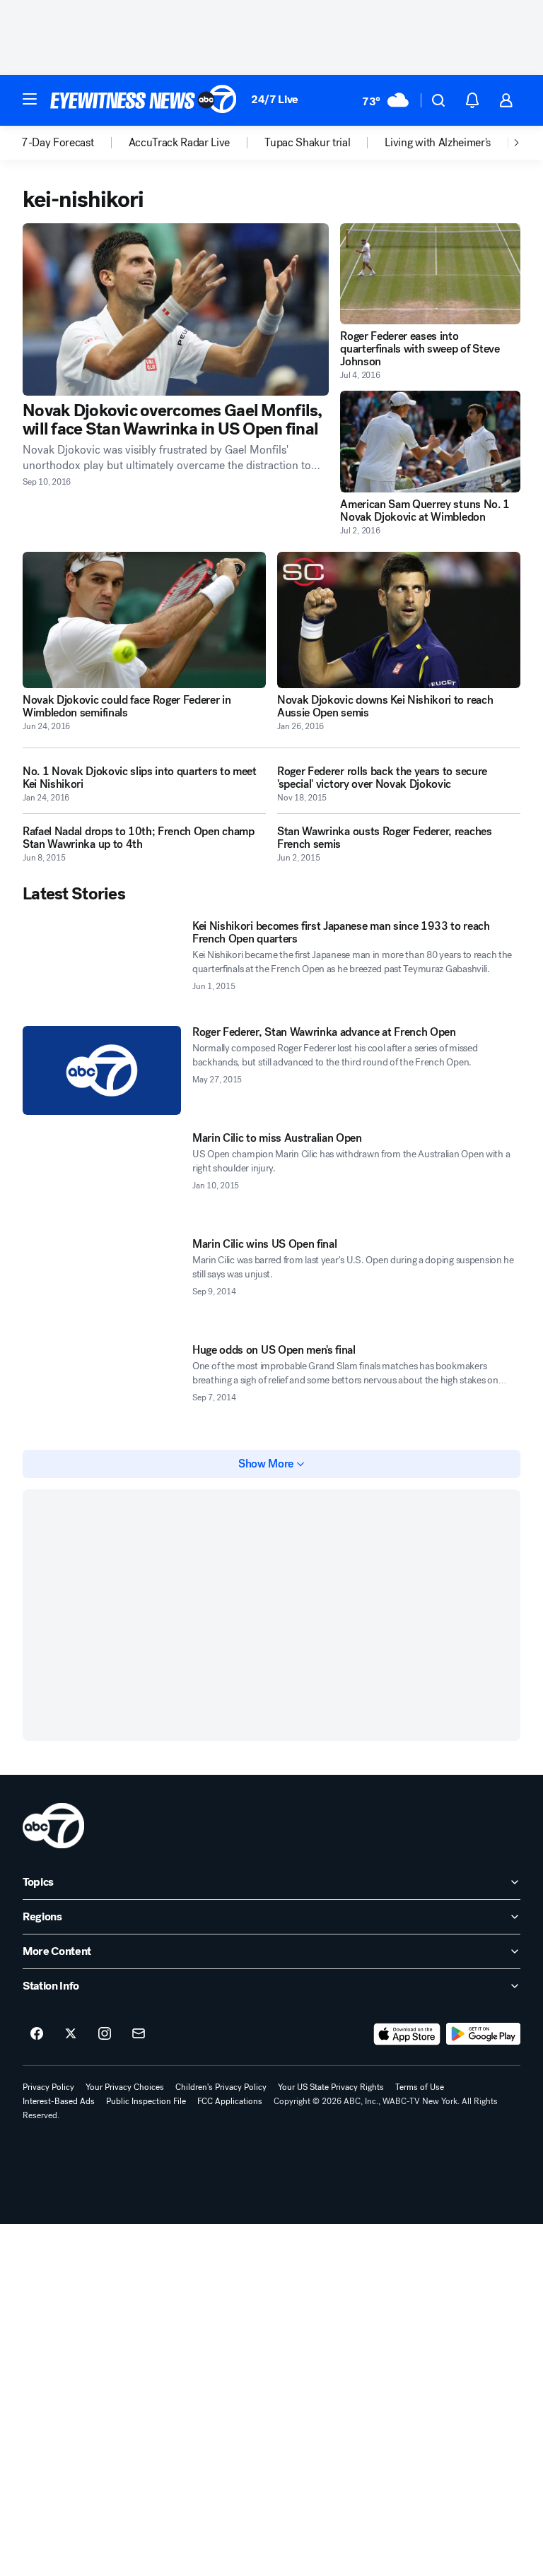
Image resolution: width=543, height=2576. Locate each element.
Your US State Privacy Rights (331, 2087)
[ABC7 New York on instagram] (105, 2034)
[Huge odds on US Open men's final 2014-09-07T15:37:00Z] (102, 1388)
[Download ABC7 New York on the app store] (407, 2034)
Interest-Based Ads (59, 2101)
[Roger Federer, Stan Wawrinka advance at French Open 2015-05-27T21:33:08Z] (102, 1070)
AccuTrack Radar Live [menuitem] (180, 143)
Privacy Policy (48, 2087)
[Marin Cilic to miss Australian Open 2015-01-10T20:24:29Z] (102, 1176)
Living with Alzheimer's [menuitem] (438, 143)
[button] (30, 99)
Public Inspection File (146, 2101)
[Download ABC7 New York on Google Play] (483, 2034)
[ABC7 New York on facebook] (37, 2034)
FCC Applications (230, 2101)
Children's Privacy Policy (221, 2087)
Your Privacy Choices (125, 2087)
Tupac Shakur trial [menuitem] (307, 143)
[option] (75, 143)
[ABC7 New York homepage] (144, 100)
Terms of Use (420, 2087)
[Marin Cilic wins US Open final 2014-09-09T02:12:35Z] (102, 1282)
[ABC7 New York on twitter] (71, 2034)
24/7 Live (275, 99)
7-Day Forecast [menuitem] (58, 143)
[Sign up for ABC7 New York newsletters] (139, 2034)
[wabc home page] (53, 1826)
